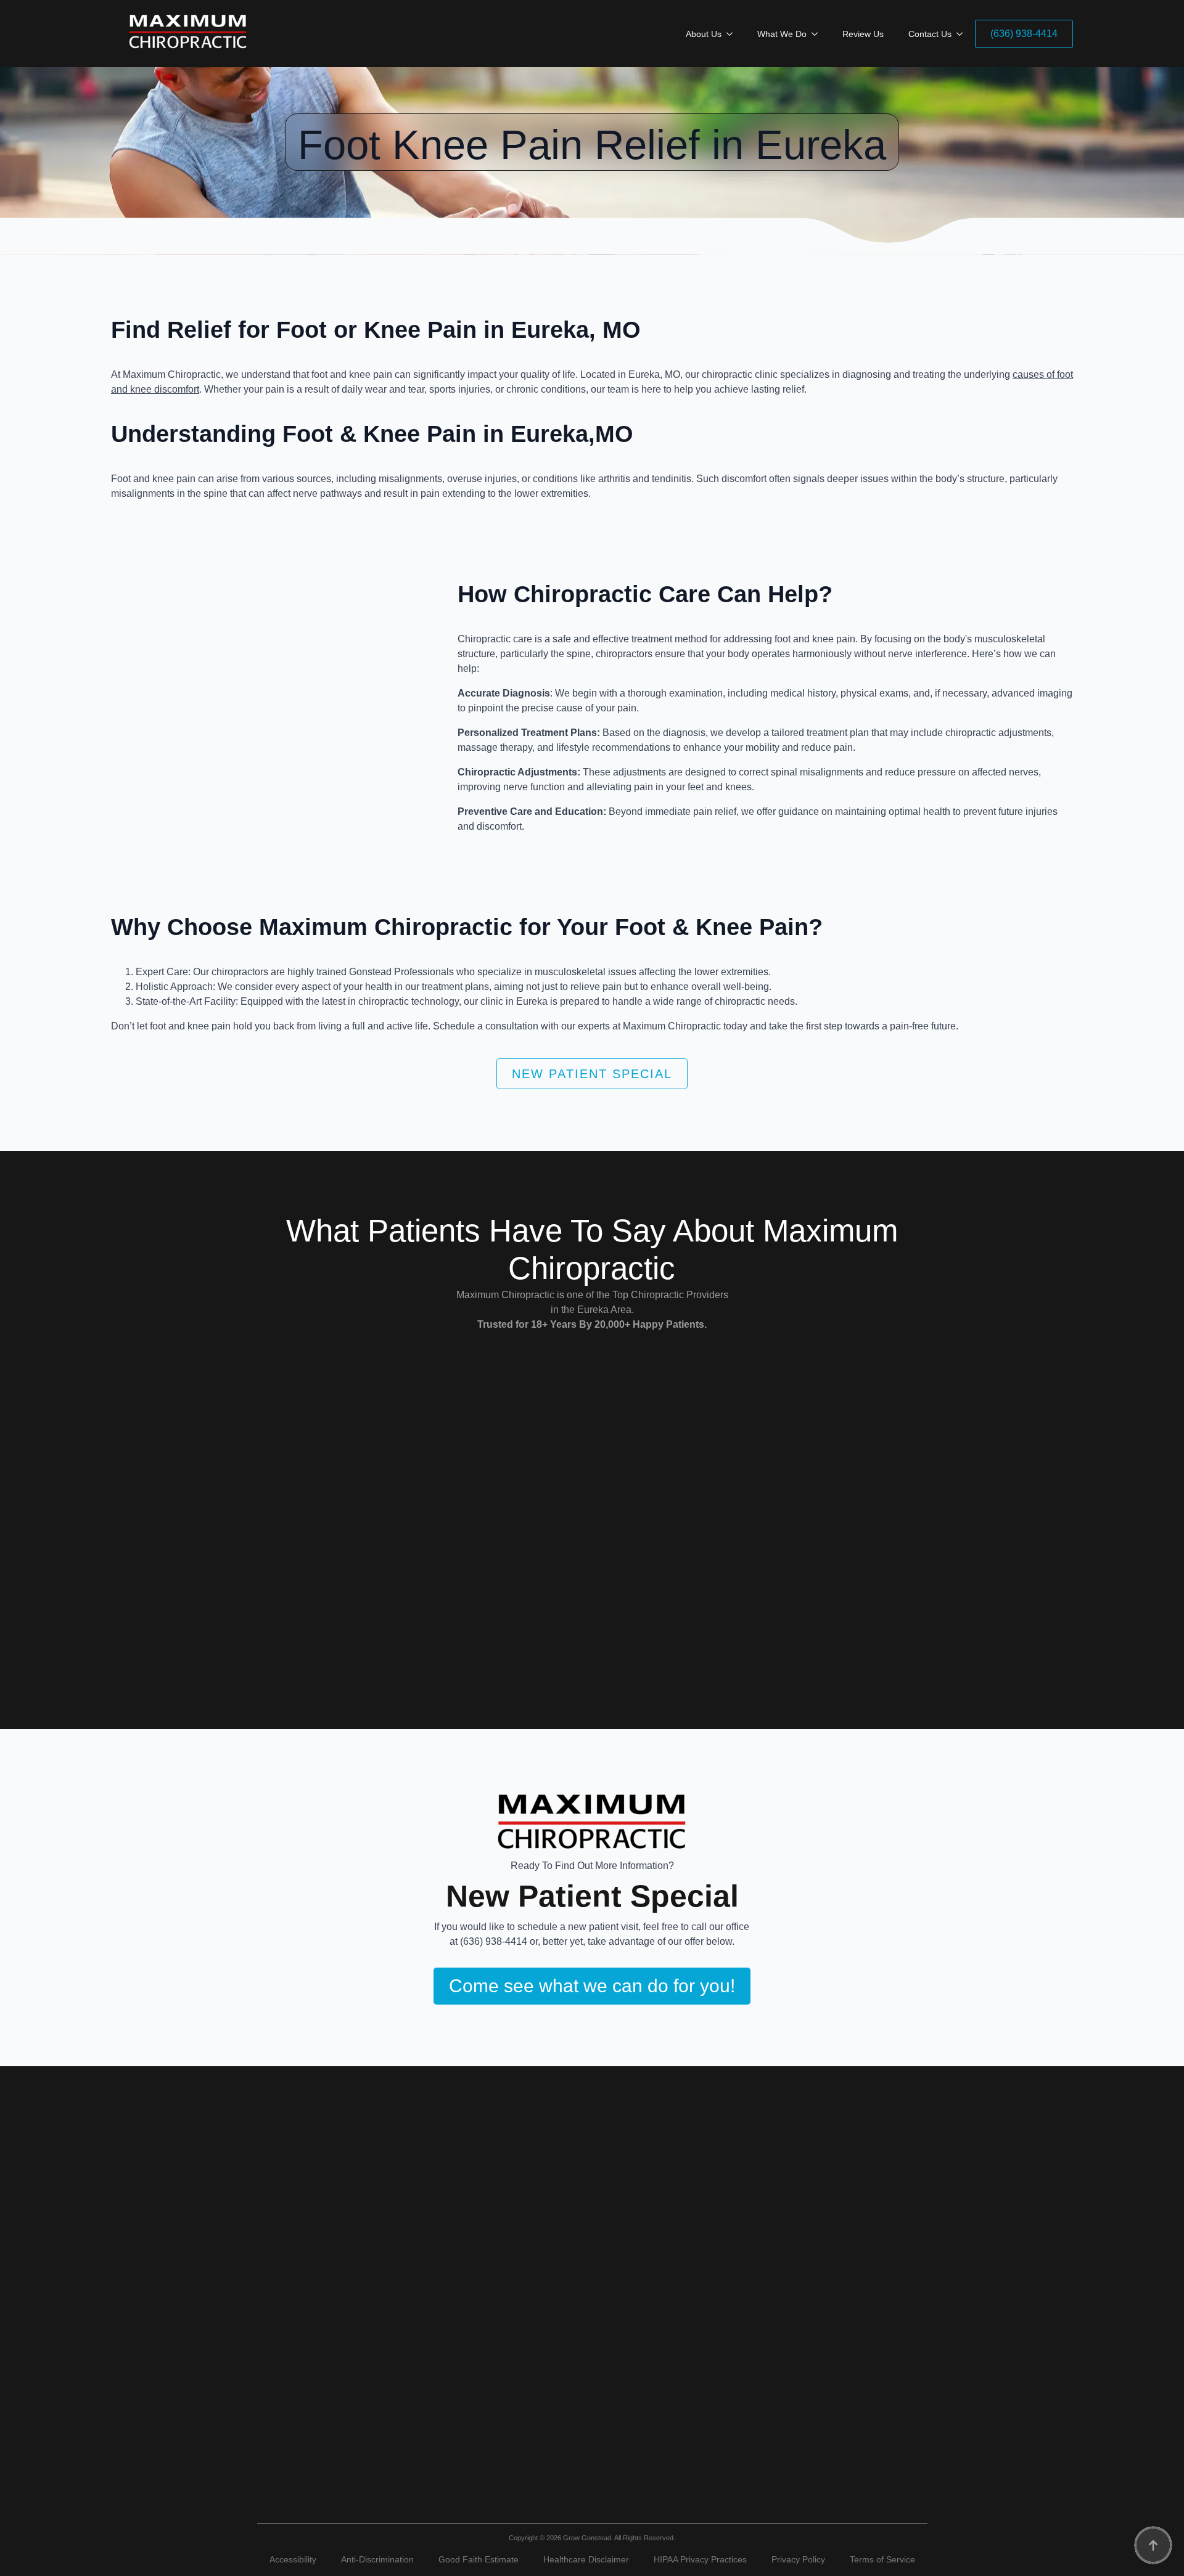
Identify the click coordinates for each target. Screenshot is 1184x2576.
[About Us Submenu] (733, 34)
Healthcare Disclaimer (586, 2559)
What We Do (782, 34)
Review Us (863, 34)
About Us (704, 34)
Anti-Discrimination (377, 2559)
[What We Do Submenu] (818, 34)
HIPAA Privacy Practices (700, 2559)
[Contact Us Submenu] (963, 34)
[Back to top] (1153, 2545)
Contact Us (930, 34)
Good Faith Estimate (479, 2559)
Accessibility (293, 2559)
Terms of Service (882, 2559)
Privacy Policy (798, 2559)
